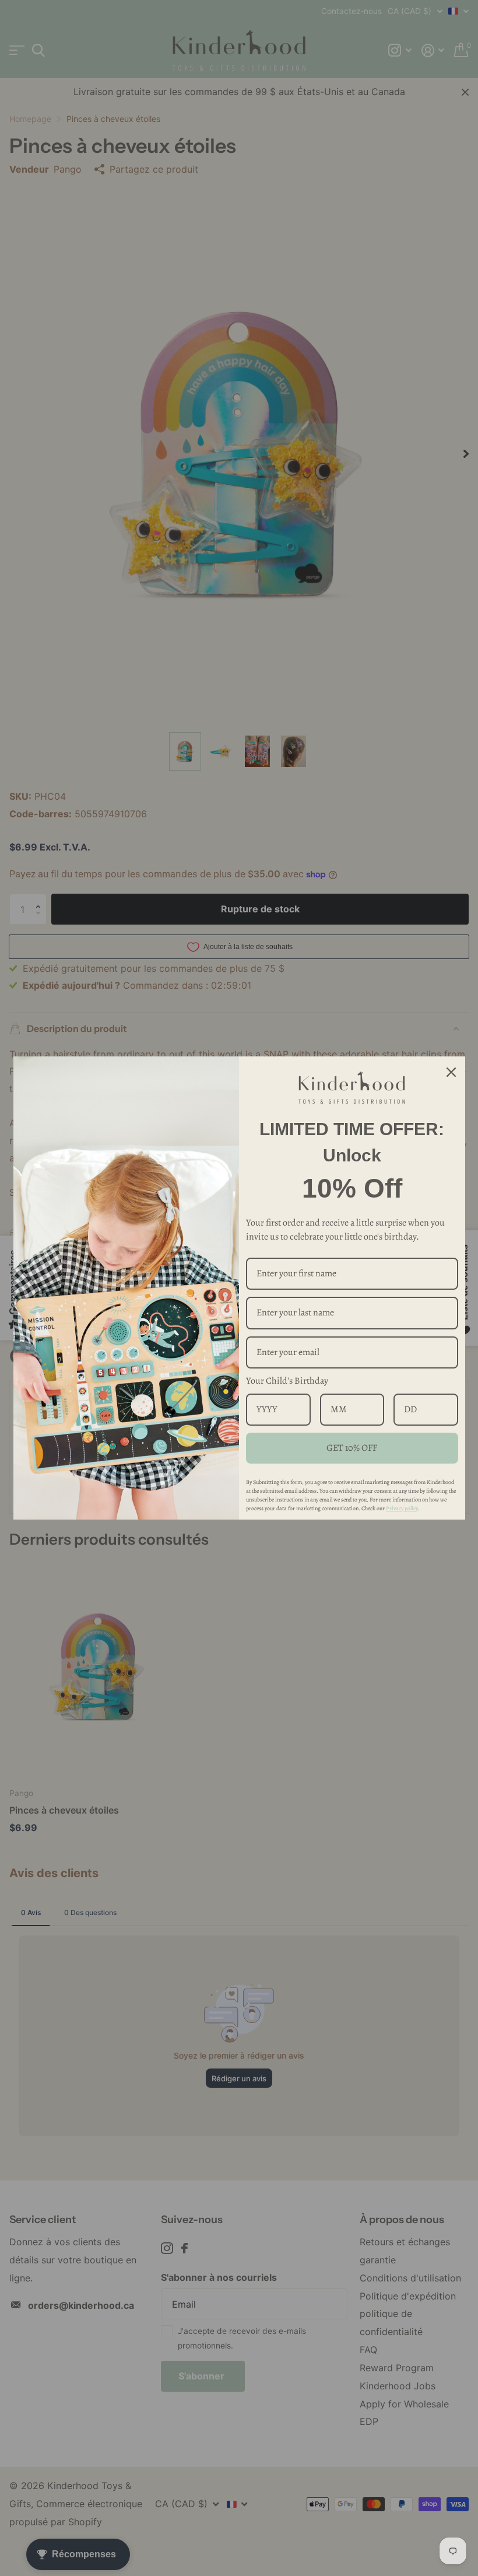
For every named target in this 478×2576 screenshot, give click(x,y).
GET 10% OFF (352, 1448)
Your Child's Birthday (287, 1381)
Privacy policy (402, 1508)
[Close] (451, 1072)
